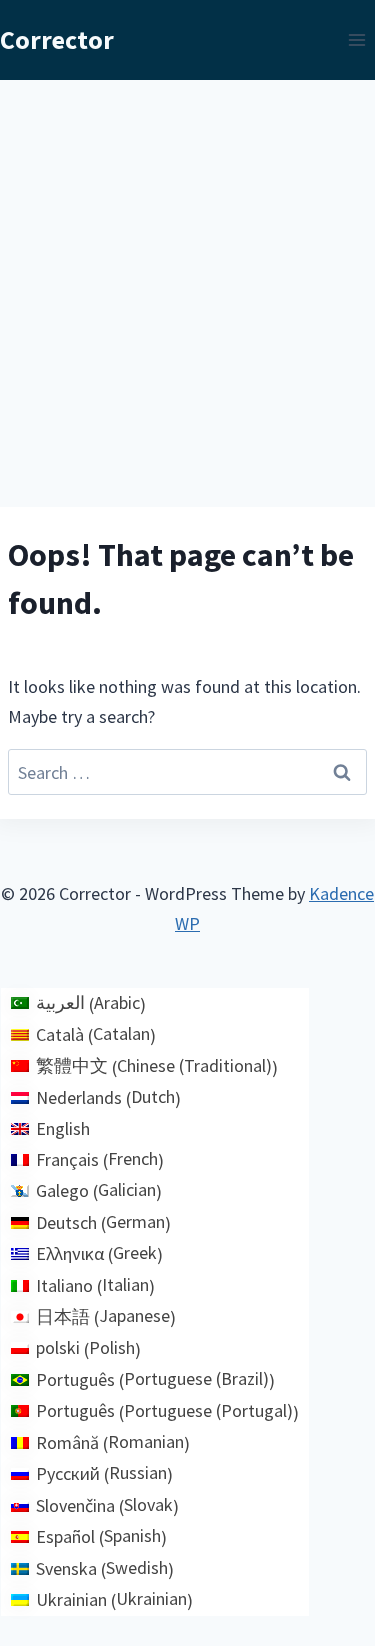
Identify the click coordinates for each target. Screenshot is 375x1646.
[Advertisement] (187, 277)
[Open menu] (356, 39)
